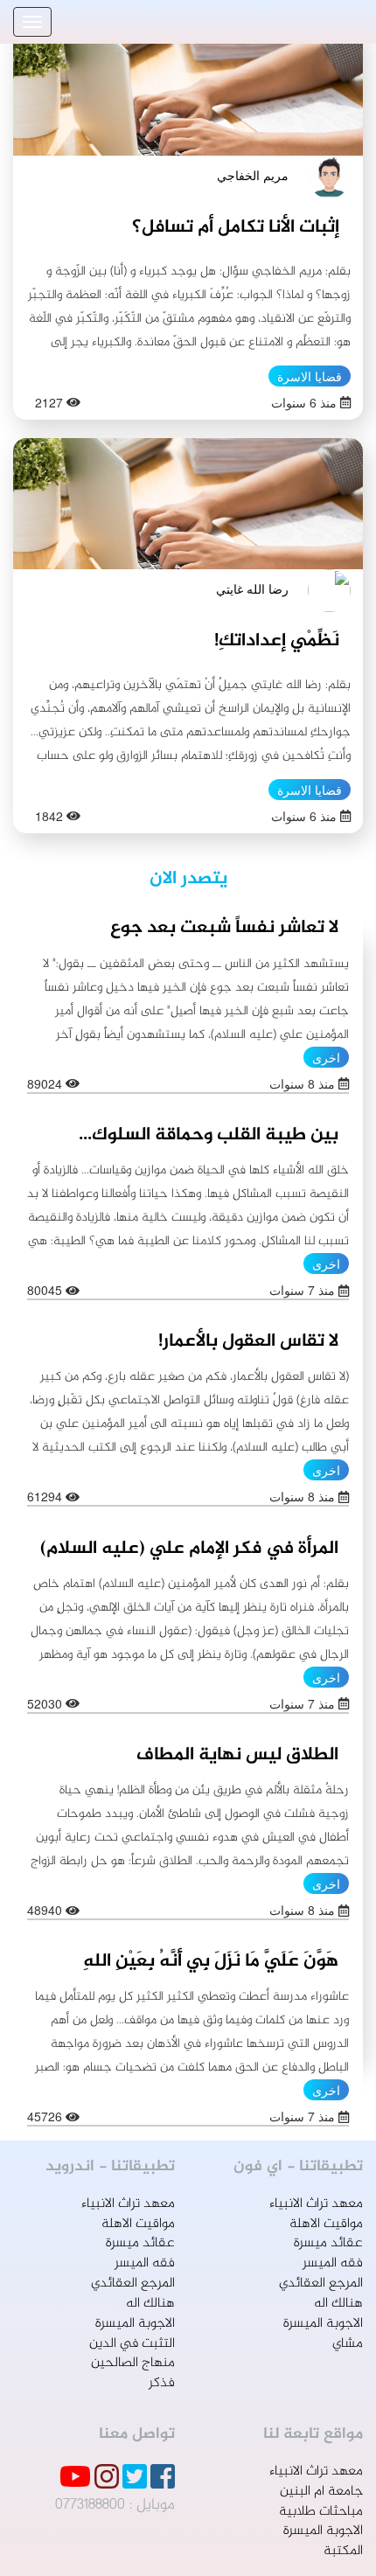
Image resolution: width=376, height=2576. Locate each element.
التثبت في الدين (132, 2344)
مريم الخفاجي (253, 175)
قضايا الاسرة (310, 376)
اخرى (326, 1057)
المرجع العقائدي (321, 2284)
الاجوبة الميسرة (323, 2324)
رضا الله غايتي (252, 588)
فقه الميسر (333, 2263)
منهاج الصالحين (133, 2363)
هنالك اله (338, 2304)
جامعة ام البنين (321, 2492)
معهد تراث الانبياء (316, 2204)
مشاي (348, 2344)
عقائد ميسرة (328, 2243)
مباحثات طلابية (321, 2512)
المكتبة (343, 2551)
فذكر (162, 2383)
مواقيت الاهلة (326, 2224)
